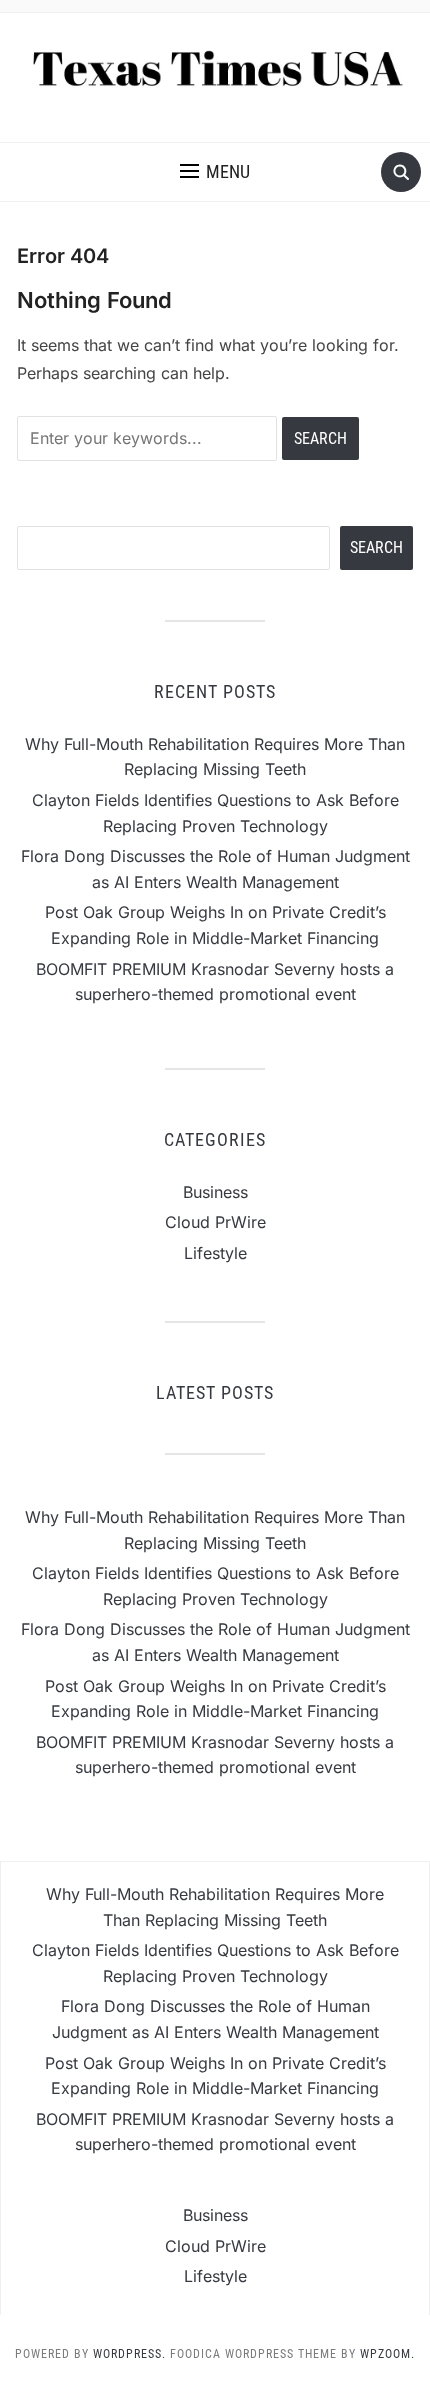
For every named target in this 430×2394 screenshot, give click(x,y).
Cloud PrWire (215, 1222)
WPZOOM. (387, 2354)
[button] (215, 172)
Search (376, 547)
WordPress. (129, 2354)
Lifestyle (215, 1253)
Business (215, 1192)
